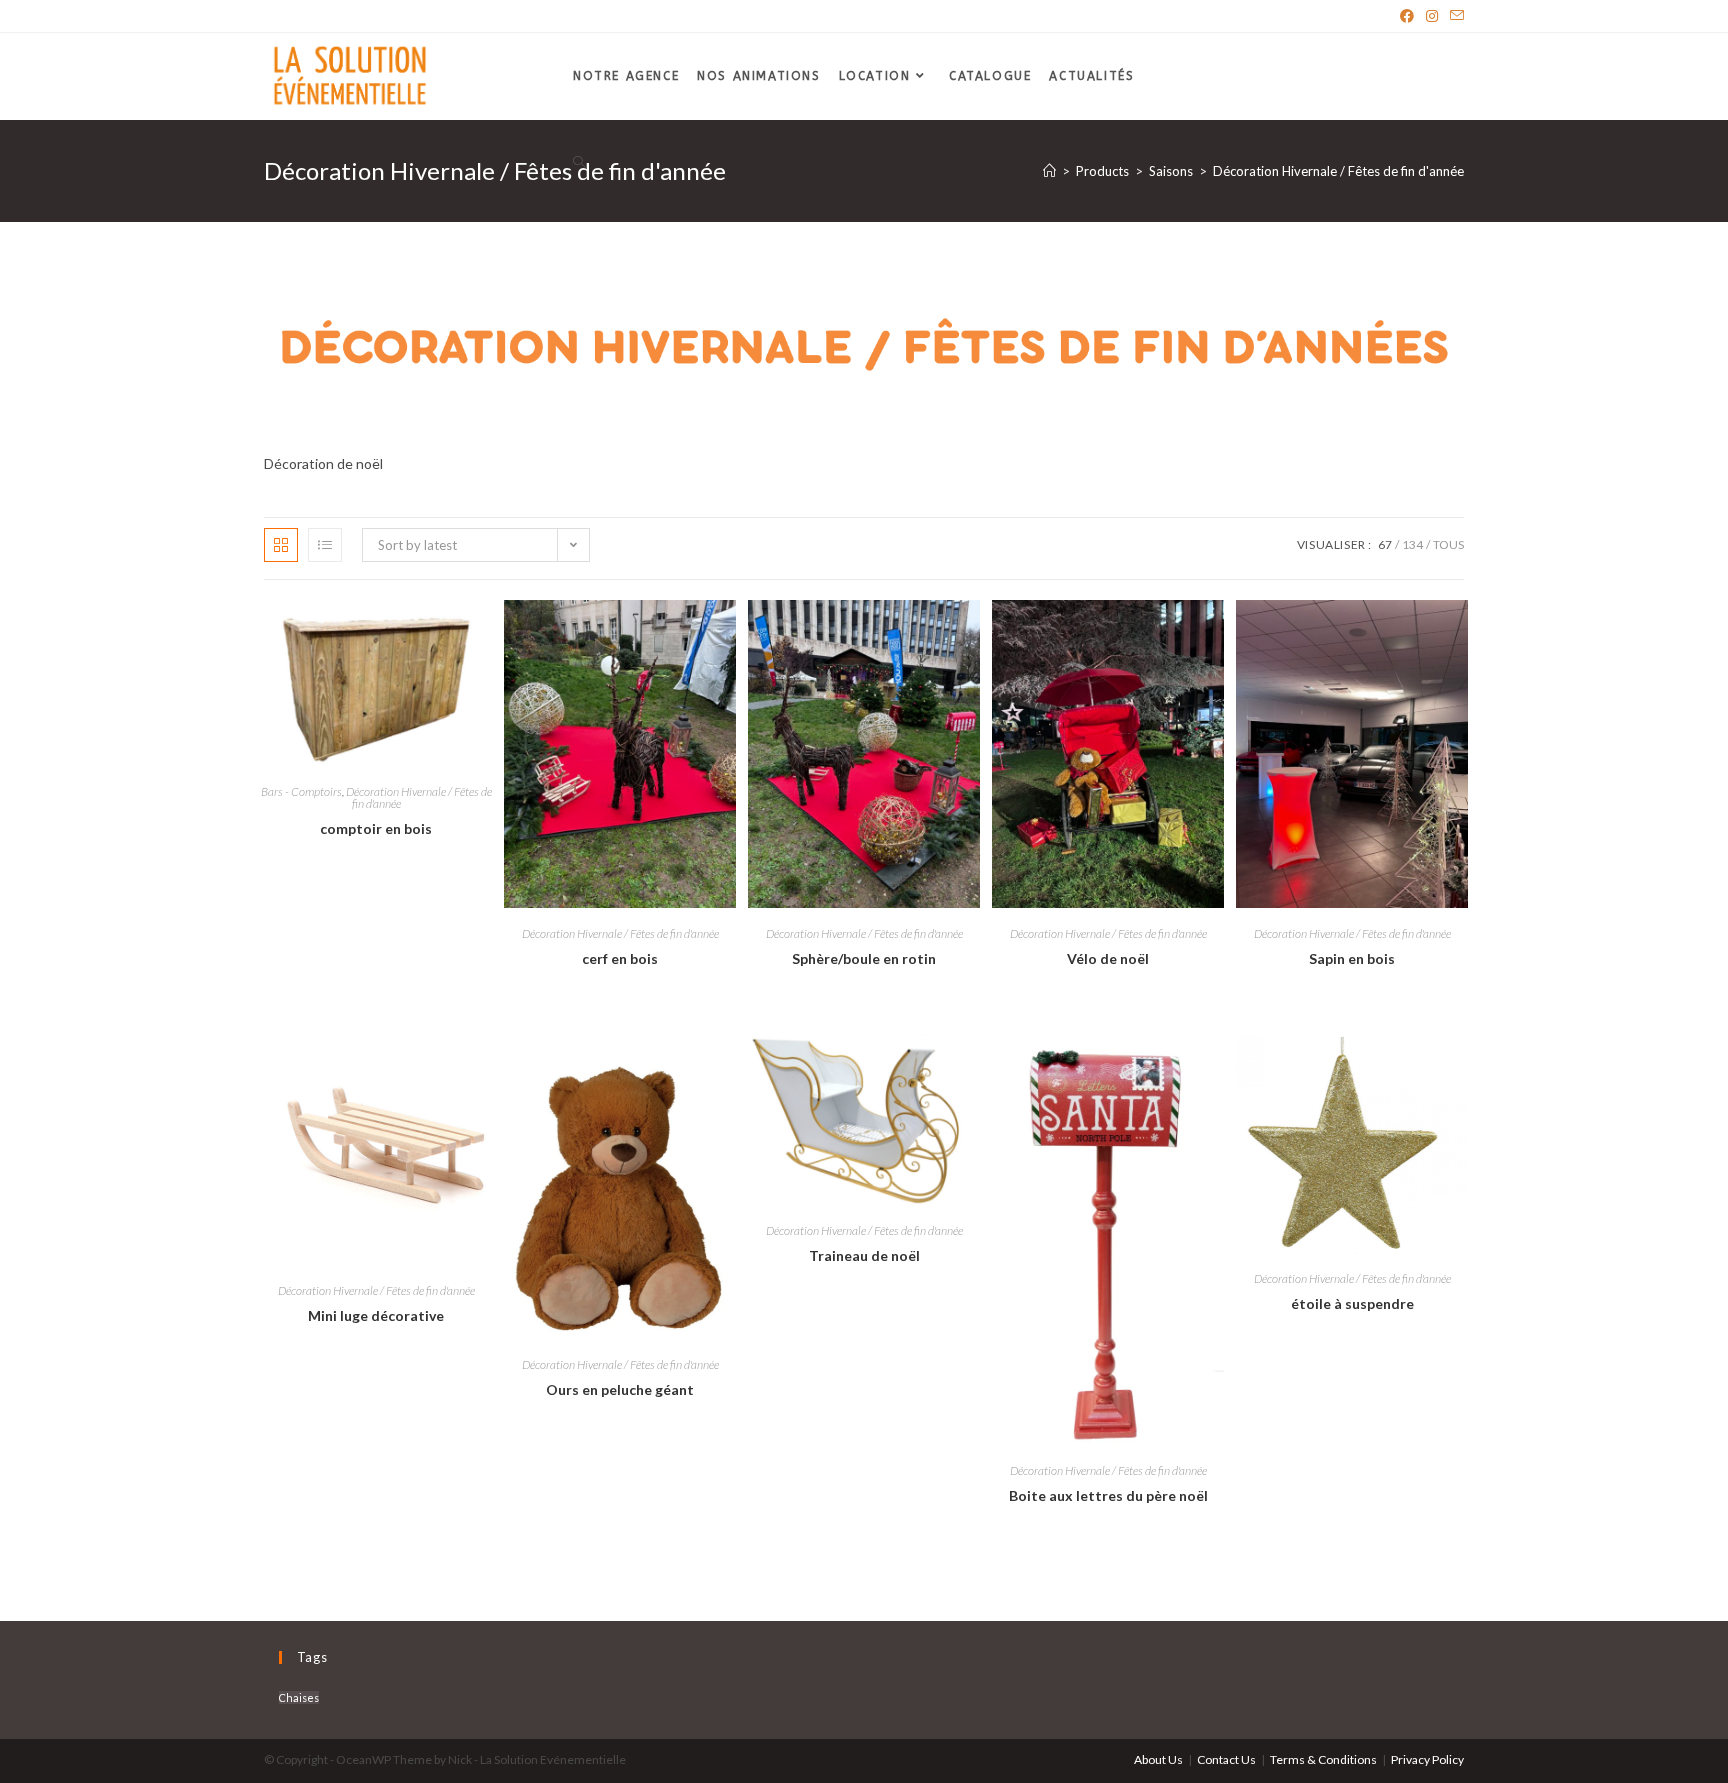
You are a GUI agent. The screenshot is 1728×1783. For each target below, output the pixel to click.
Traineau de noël (864, 1255)
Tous (1448, 544)
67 (1385, 544)
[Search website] (579, 163)
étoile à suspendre (1352, 1303)
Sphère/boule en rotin (864, 958)
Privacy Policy (1427, 1759)
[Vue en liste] (325, 545)
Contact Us (1226, 1759)
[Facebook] (1407, 16)
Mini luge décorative (376, 1315)
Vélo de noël (1108, 958)
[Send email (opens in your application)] (1454, 16)
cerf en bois (620, 958)
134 (1412, 544)
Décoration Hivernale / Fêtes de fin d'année (419, 797)
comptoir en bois (376, 828)
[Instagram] (1432, 16)
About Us (1158, 1759)
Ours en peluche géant (620, 1389)
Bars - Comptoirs (301, 791)
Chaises (299, 1697)
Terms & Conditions (1323, 1759)
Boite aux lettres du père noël (1108, 1495)
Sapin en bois (1352, 958)
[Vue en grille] (281, 545)
